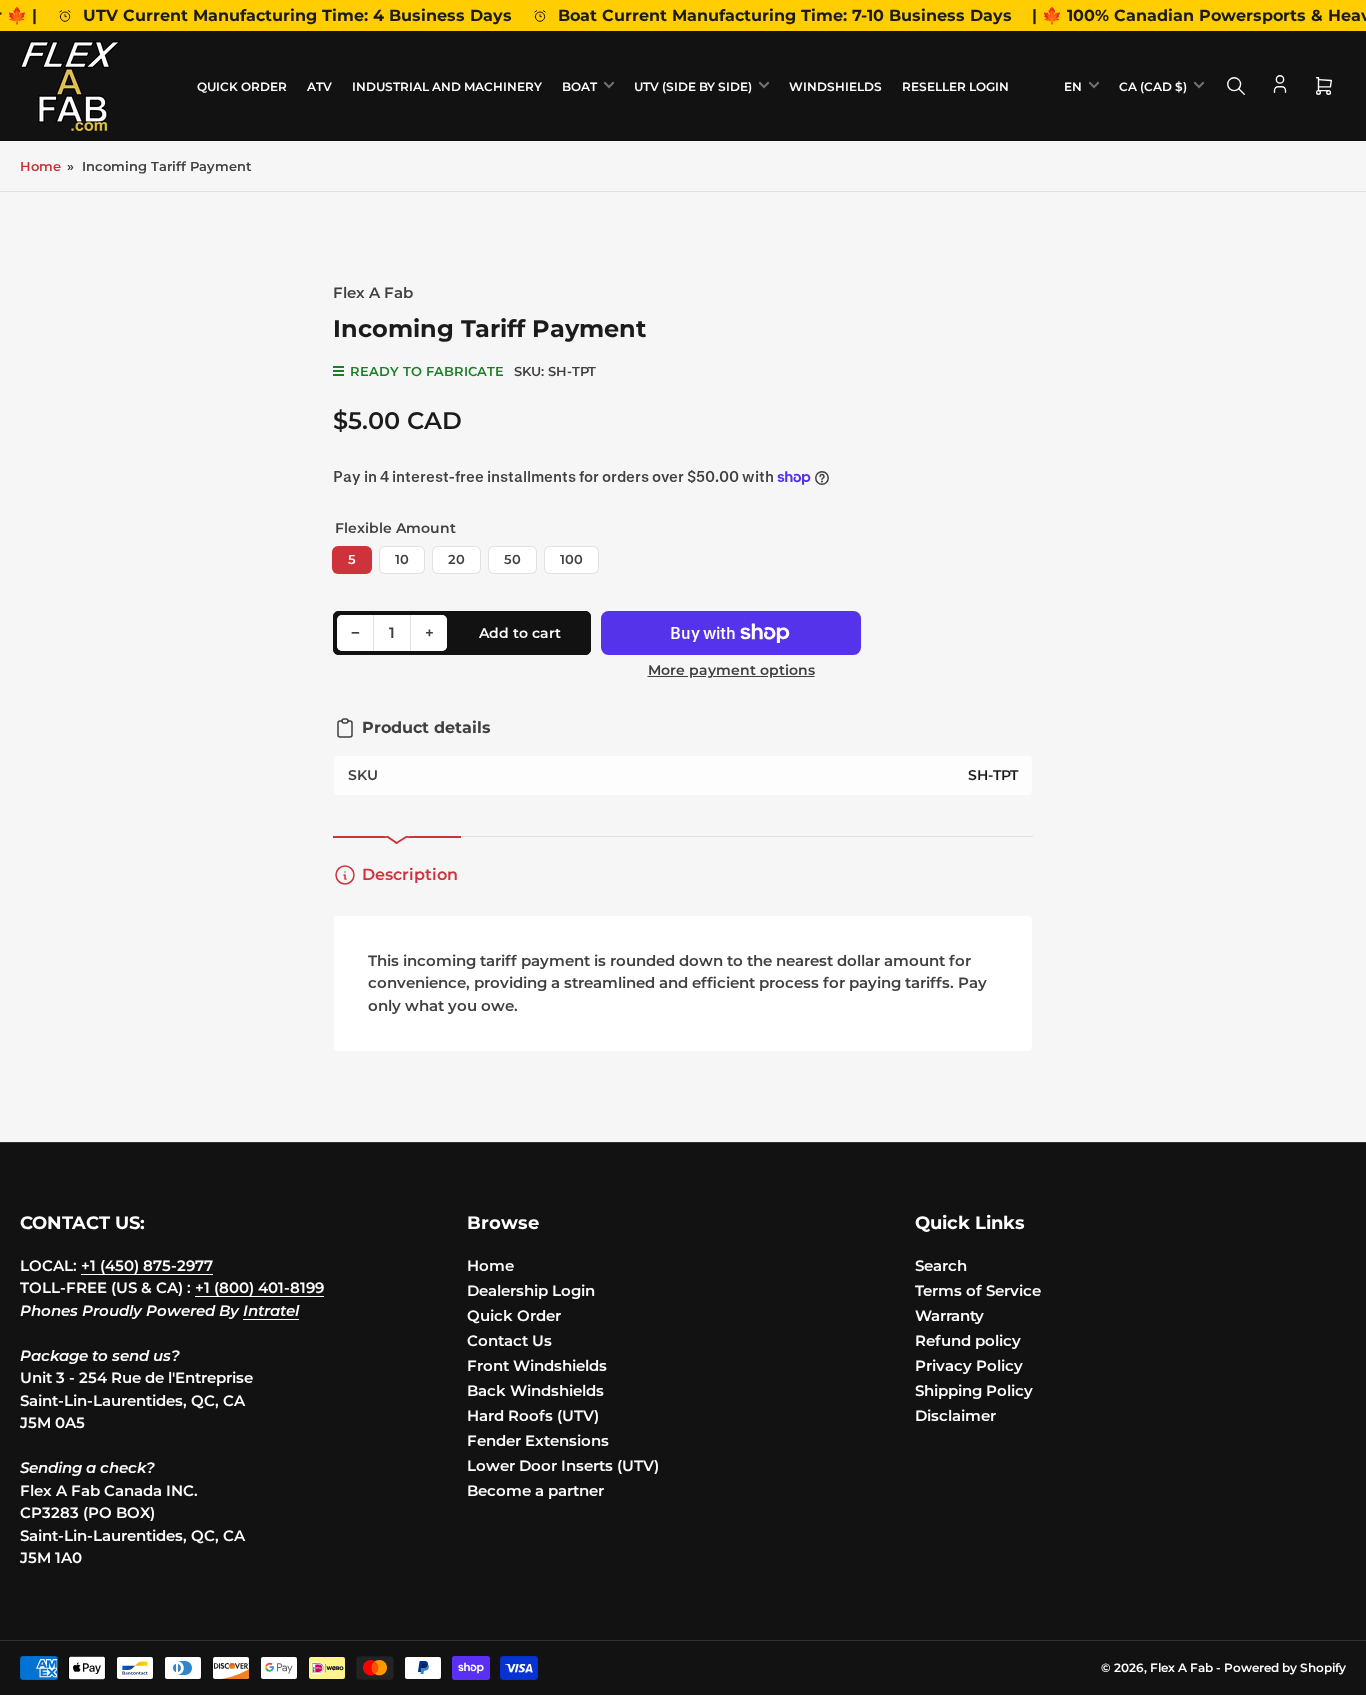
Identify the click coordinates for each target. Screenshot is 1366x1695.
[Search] (1236, 86)
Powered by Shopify (1285, 1667)
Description (410, 874)
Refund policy (968, 1340)
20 (456, 559)
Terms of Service (978, 1290)
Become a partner (535, 1490)
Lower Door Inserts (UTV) (563, 1465)
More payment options (731, 670)
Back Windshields (535, 1390)
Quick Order (242, 86)
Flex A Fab (373, 292)
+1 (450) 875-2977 (147, 1265)
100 (571, 559)
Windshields (835, 86)
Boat (579, 86)
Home (40, 166)
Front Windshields (537, 1365)
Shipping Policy (974, 1390)
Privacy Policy (969, 1365)
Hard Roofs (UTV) (533, 1415)
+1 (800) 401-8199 (259, 1287)
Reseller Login (955, 86)
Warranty (949, 1315)
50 (512, 559)
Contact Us (509, 1340)
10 (402, 559)
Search (941, 1265)
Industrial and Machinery (447, 86)
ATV (319, 86)
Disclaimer (955, 1415)
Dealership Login (531, 1290)
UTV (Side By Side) (693, 86)
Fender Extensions (538, 1440)
